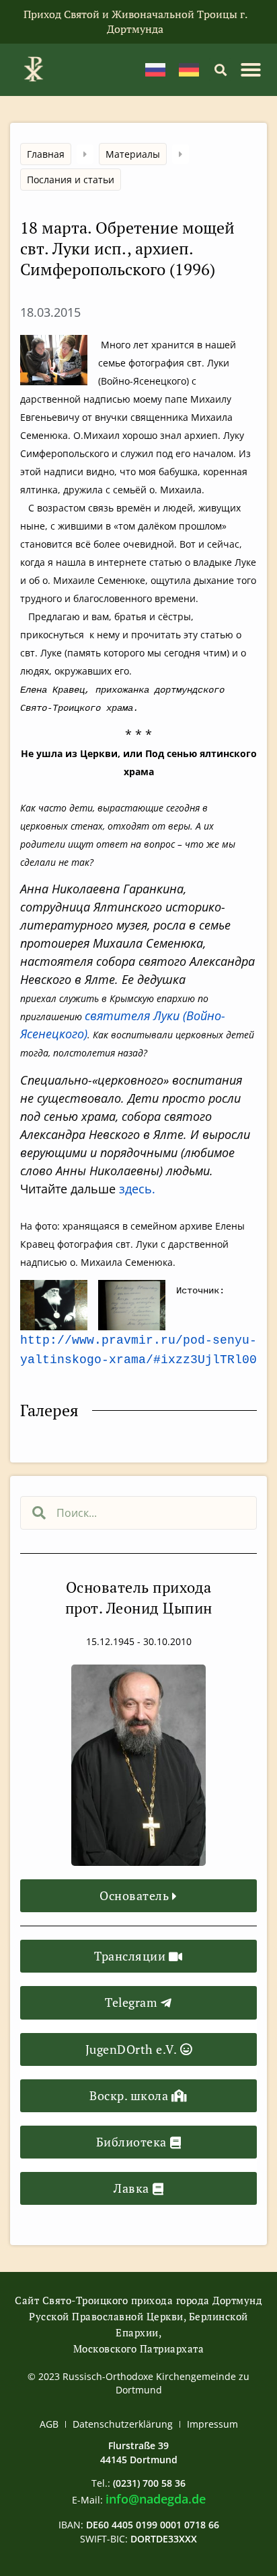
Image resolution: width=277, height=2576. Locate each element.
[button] (220, 69)
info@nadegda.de (156, 2499)
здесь (135, 1189)
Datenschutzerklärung (123, 2424)
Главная (46, 154)
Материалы (133, 154)
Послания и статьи (71, 180)
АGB (49, 2424)
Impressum (212, 2424)
